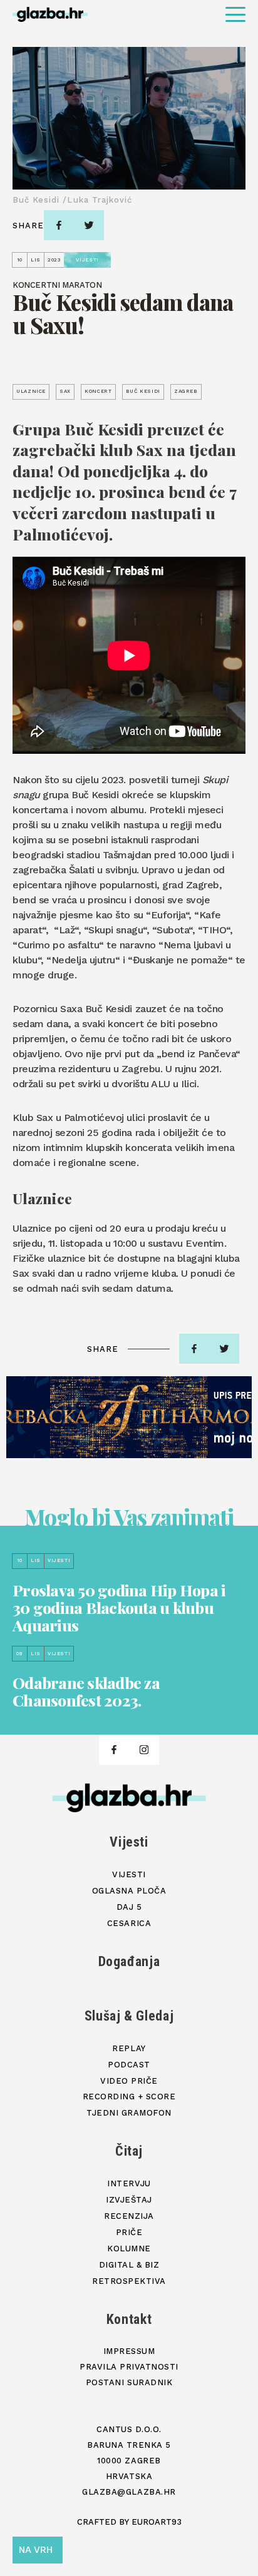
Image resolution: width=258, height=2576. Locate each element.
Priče (129, 2232)
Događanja (129, 1961)
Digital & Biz (129, 2265)
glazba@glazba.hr (129, 2492)
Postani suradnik (129, 2382)
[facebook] (59, 225)
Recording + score (129, 2097)
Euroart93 (157, 2522)
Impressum (129, 2351)
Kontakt (129, 2319)
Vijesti (129, 1842)
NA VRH (36, 2550)
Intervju (129, 2183)
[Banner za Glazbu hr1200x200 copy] (129, 1417)
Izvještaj (129, 2200)
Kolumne (129, 2249)
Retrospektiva (129, 2281)
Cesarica (129, 1923)
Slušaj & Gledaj (129, 2016)
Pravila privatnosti (129, 2367)
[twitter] (89, 225)
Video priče (129, 2081)
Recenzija (129, 2216)
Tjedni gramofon (129, 2113)
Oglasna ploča (129, 1891)
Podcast (129, 2065)
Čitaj (129, 2151)
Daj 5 (129, 1907)
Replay (129, 2048)
